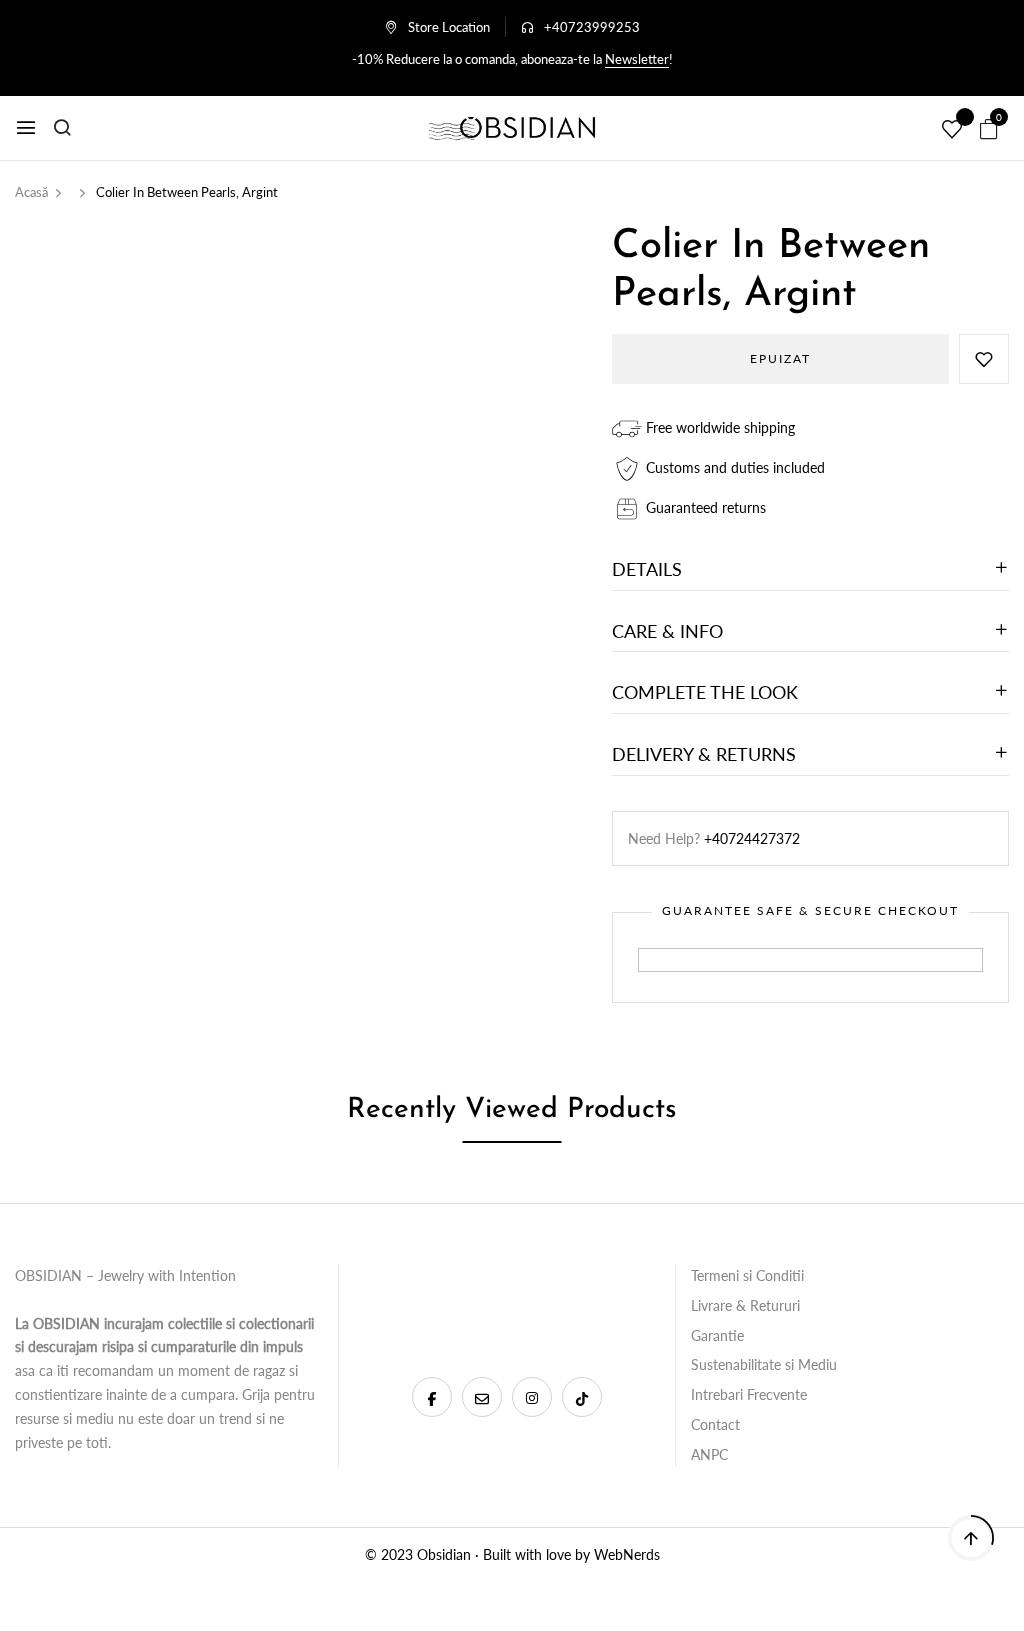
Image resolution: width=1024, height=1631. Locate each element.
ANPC (709, 1454)
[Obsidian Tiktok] (582, 1397)
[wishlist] (952, 130)
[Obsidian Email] (482, 1397)
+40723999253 (592, 27)
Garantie (717, 1335)
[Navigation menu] (26, 128)
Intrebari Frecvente (749, 1394)
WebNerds (627, 1554)
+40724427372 (752, 838)
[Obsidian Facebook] (432, 1397)
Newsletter (637, 59)
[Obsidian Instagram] (532, 1397)
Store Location (449, 27)
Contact (715, 1424)
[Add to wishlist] (984, 359)
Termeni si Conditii (747, 1275)
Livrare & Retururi (745, 1305)
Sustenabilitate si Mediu (764, 1364)
